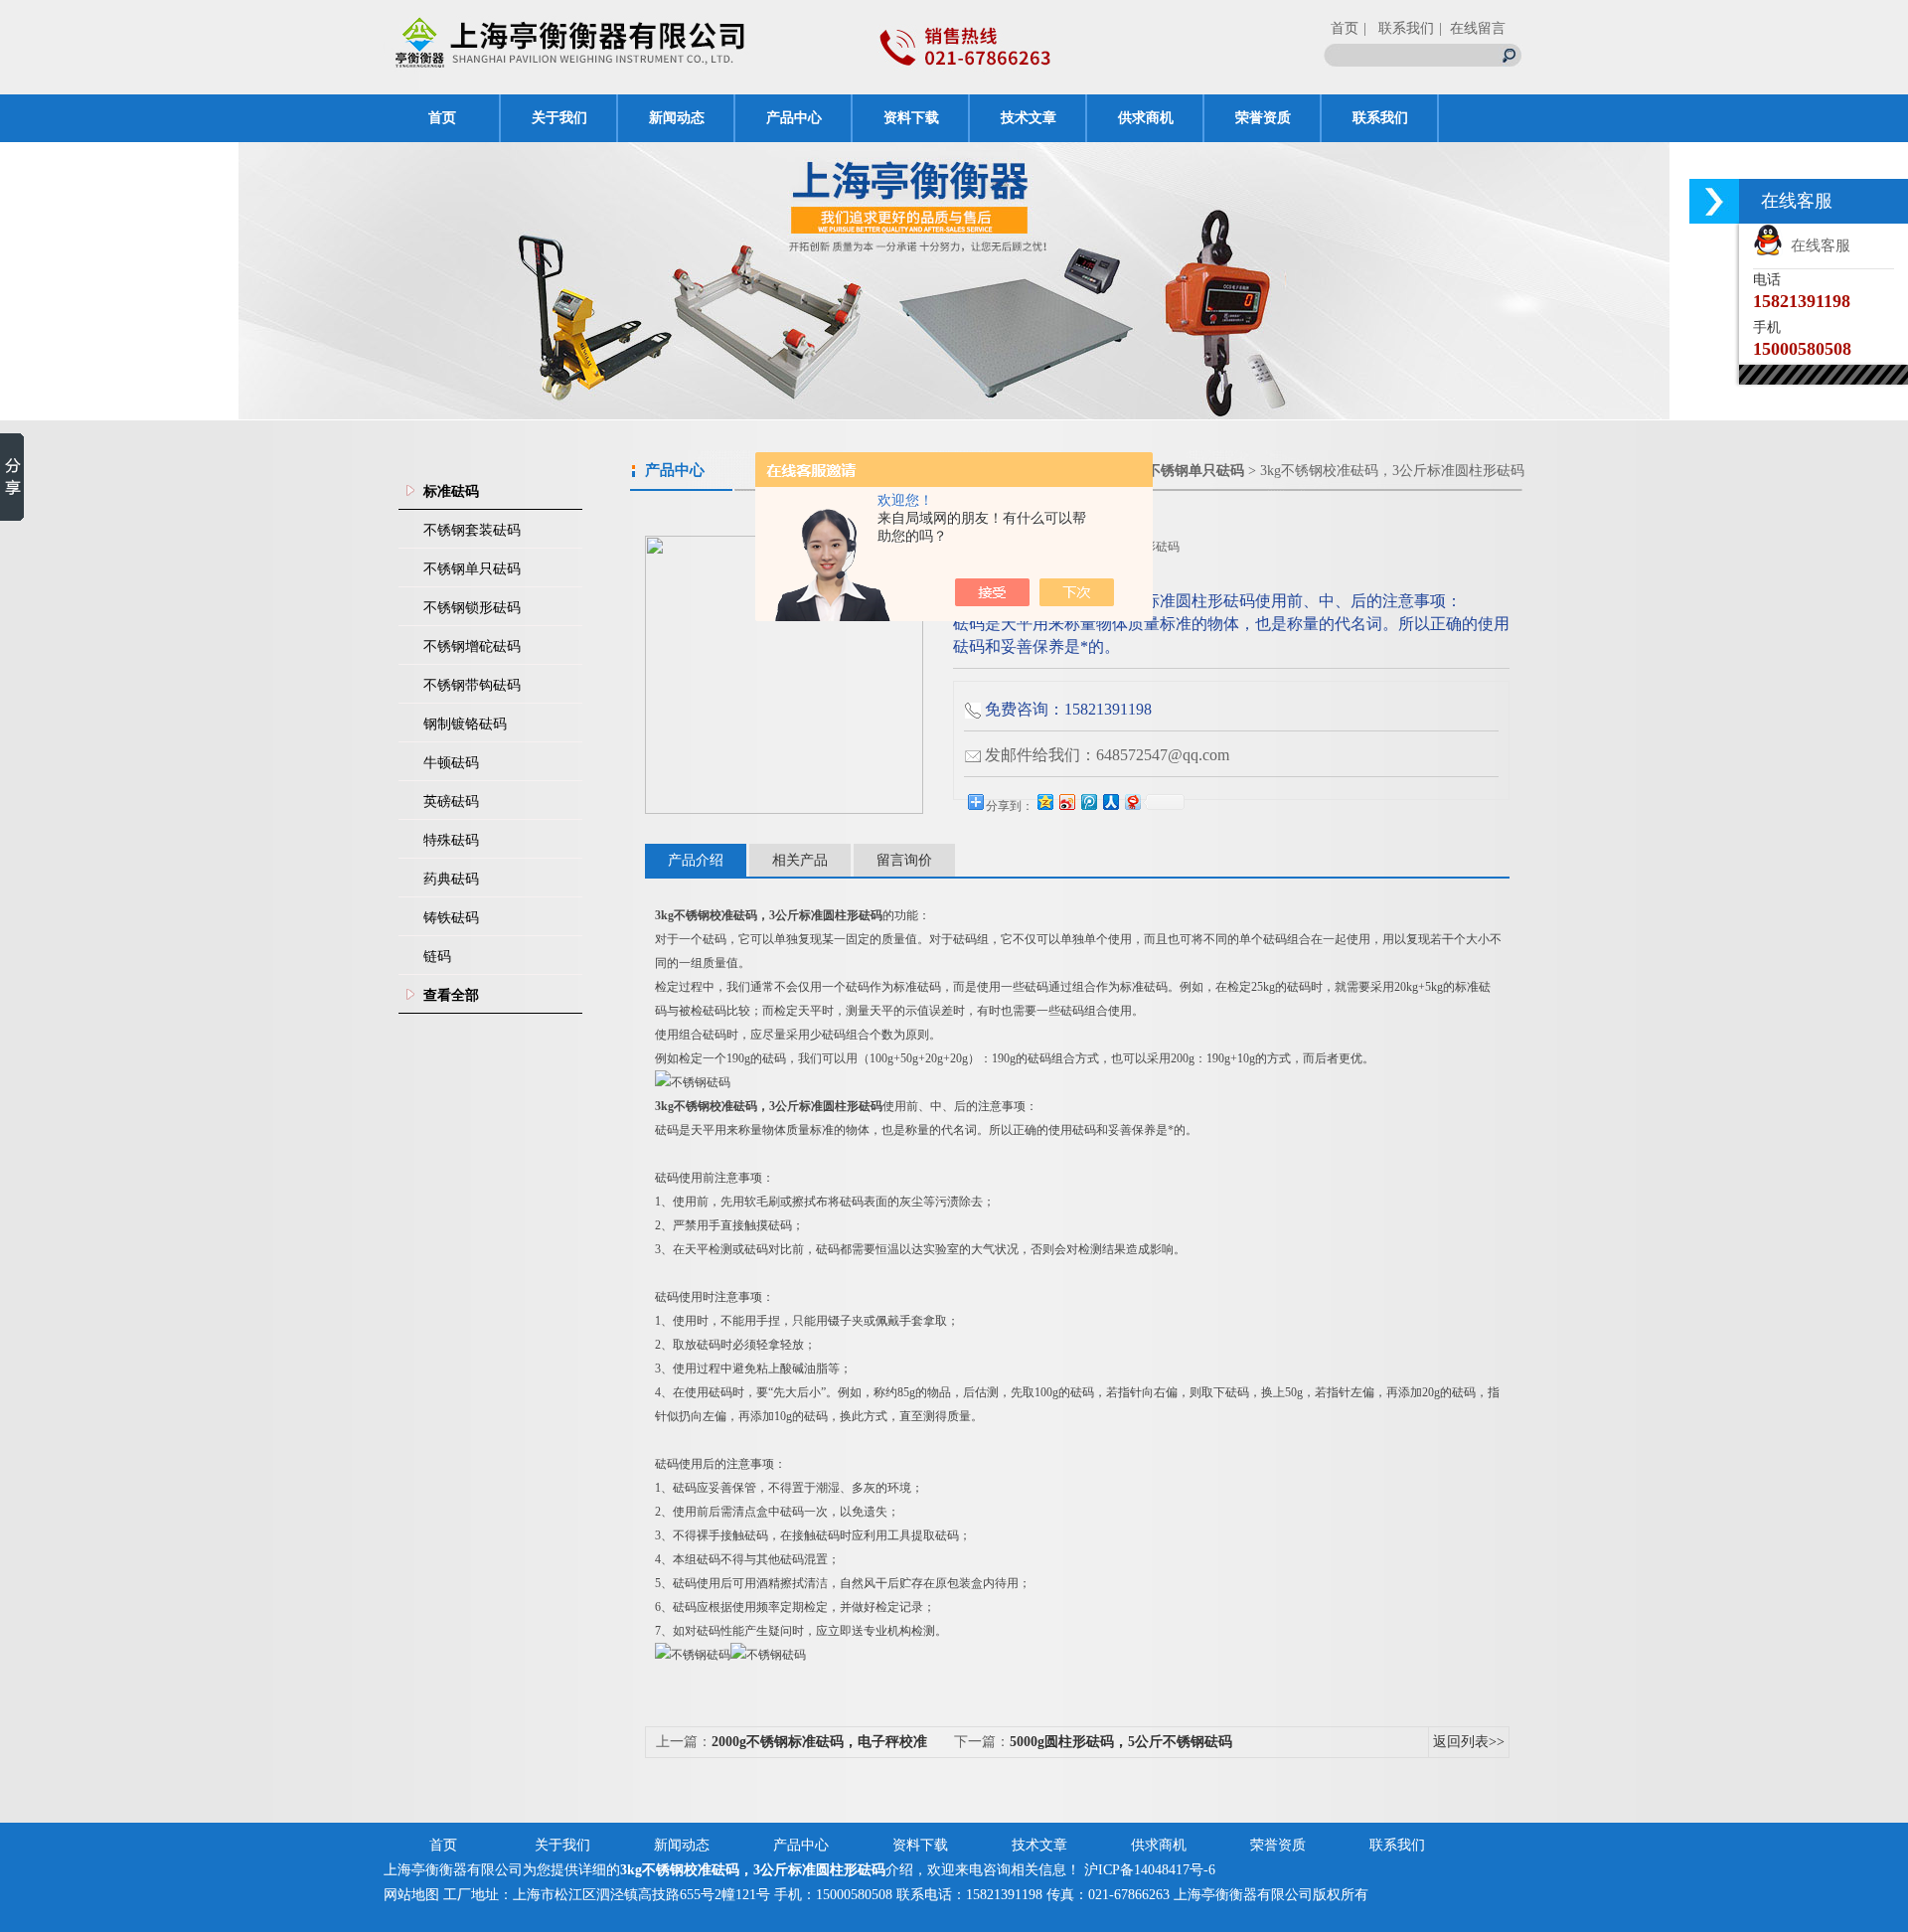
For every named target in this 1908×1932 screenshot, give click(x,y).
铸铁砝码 (451, 918)
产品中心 (794, 118)
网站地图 (411, 1895)
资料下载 (911, 118)
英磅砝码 (451, 802)
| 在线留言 (1472, 28)
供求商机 (1146, 118)
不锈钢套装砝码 (472, 530)
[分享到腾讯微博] (1088, 802)
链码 (437, 957)
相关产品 (800, 860)
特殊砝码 (451, 840)
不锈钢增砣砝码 (472, 646)
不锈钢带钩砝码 (472, 685)
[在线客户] (1714, 201)
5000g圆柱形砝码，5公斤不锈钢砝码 (1121, 1742)
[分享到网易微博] (1132, 802)
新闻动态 (677, 118)
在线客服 (1817, 245)
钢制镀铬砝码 (465, 724)
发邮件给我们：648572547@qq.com (1107, 755)
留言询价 (904, 860)
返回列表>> (1469, 1742)
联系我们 (1380, 118)
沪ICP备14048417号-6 (1150, 1870)
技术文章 (1029, 118)
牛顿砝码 (451, 763)
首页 (1345, 28)
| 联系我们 (1399, 28)
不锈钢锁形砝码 (472, 608)
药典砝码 (451, 879)
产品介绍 (696, 860)
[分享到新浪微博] (1066, 802)
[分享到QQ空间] (1044, 802)
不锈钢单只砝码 (472, 569)
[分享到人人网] (1110, 802)
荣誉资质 (1263, 118)
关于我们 (559, 118)
